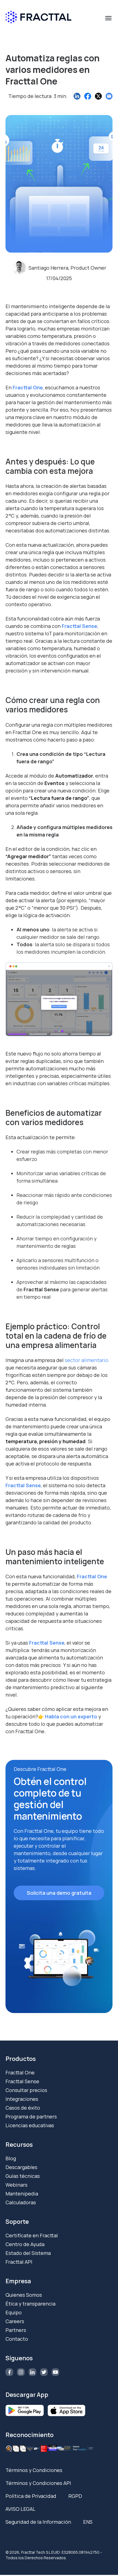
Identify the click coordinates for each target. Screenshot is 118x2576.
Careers (15, 2321)
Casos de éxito (23, 2108)
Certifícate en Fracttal (32, 2235)
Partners (16, 2330)
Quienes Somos (24, 2295)
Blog (11, 2158)
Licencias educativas (30, 2125)
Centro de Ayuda (25, 2244)
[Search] (106, 42)
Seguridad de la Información (38, 2522)
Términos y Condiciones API (38, 2483)
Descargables (21, 2167)
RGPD (75, 2496)
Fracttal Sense (22, 2081)
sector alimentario (87, 1360)
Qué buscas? (23, 32)
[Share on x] (98, 96)
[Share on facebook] (88, 96)
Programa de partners (31, 2116)
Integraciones (22, 2099)
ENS (88, 2522)
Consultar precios (26, 2090)
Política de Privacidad (31, 2496)
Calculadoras (21, 2202)
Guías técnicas (23, 2176)
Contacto (17, 2339)
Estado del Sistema (28, 2253)
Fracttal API (19, 2262)
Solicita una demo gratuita (59, 1893)
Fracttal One (28, 387)
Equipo (14, 2312)
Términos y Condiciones (34, 2470)
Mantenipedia (22, 2194)
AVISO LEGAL (20, 2509)
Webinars (16, 2185)
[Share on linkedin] (77, 96)
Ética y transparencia (30, 2304)
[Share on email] (109, 96)
